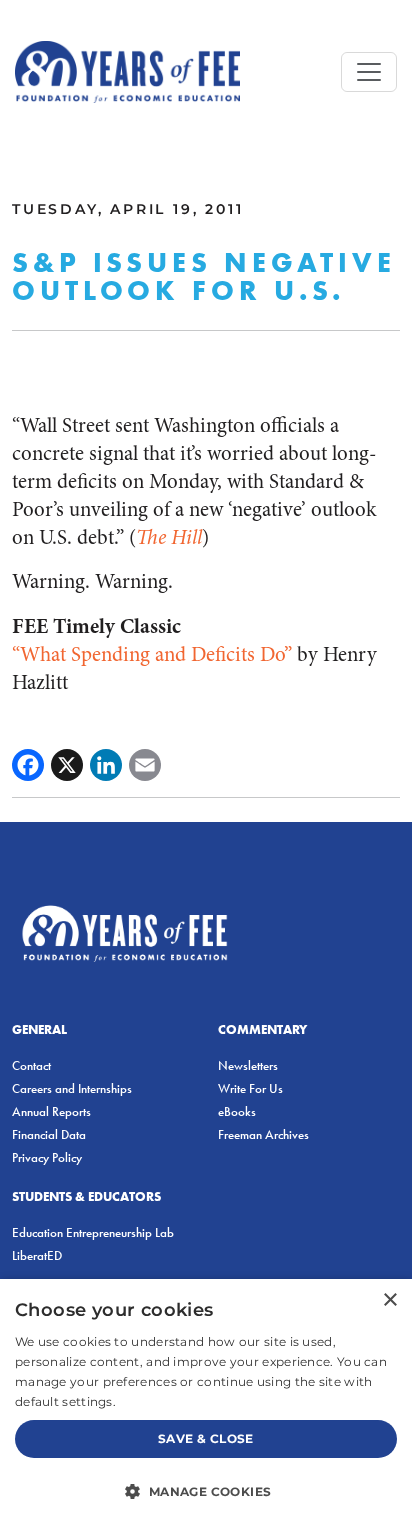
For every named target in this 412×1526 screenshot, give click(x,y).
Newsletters (248, 1065)
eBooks (237, 1111)
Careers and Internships (72, 1088)
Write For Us (250, 1088)
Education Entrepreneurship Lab (93, 1232)
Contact (31, 1065)
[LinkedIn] (106, 765)
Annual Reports (51, 1111)
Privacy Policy (47, 1157)
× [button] (389, 1300)
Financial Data (49, 1134)
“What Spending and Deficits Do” (152, 654)
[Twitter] (67, 765)
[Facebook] (28, 765)
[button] (206, 1491)
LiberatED (37, 1255)
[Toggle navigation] (369, 72)
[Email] (145, 765)
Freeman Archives (263, 1134)
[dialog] (206, 1402)
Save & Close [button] (206, 1438)
